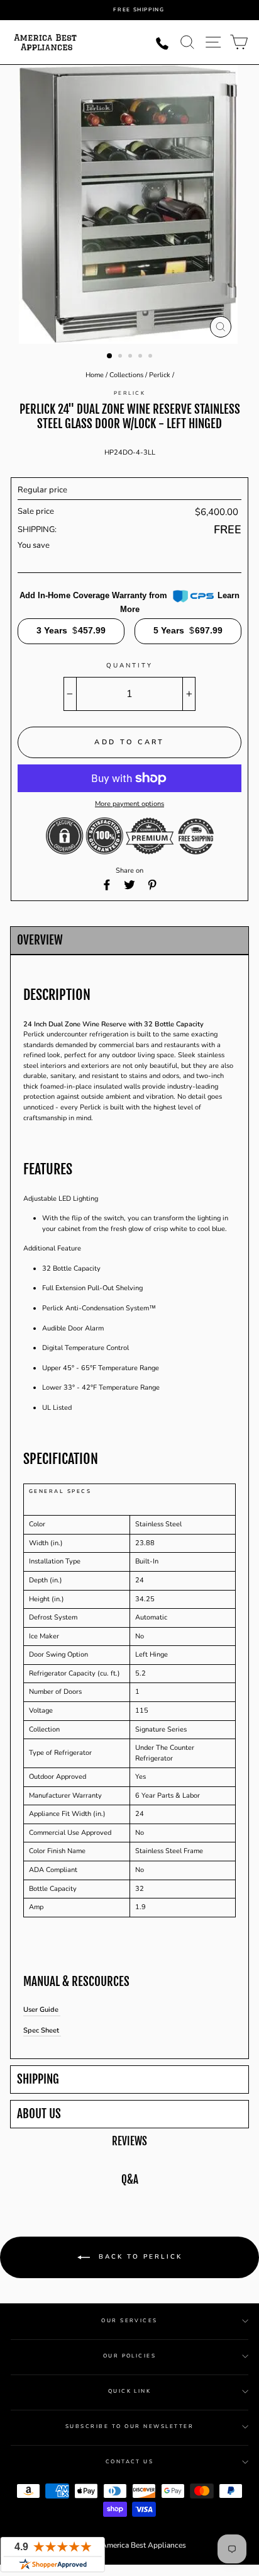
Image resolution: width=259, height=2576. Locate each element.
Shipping (38, 2080)
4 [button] (141, 357)
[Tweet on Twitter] (129, 885)
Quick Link (130, 2391)
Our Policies (130, 2356)
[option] (139, 10)
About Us (39, 2114)
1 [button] (110, 356)
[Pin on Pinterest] (152, 885)
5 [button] (152, 357)
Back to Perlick (139, 2257)
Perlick (160, 375)
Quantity (129, 666)
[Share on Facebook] (107, 885)
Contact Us (130, 2462)
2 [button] (121, 357)
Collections (126, 375)
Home (95, 375)
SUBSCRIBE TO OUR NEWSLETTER (129, 2426)
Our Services (129, 2321)
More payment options (129, 804)
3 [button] (131, 357)
